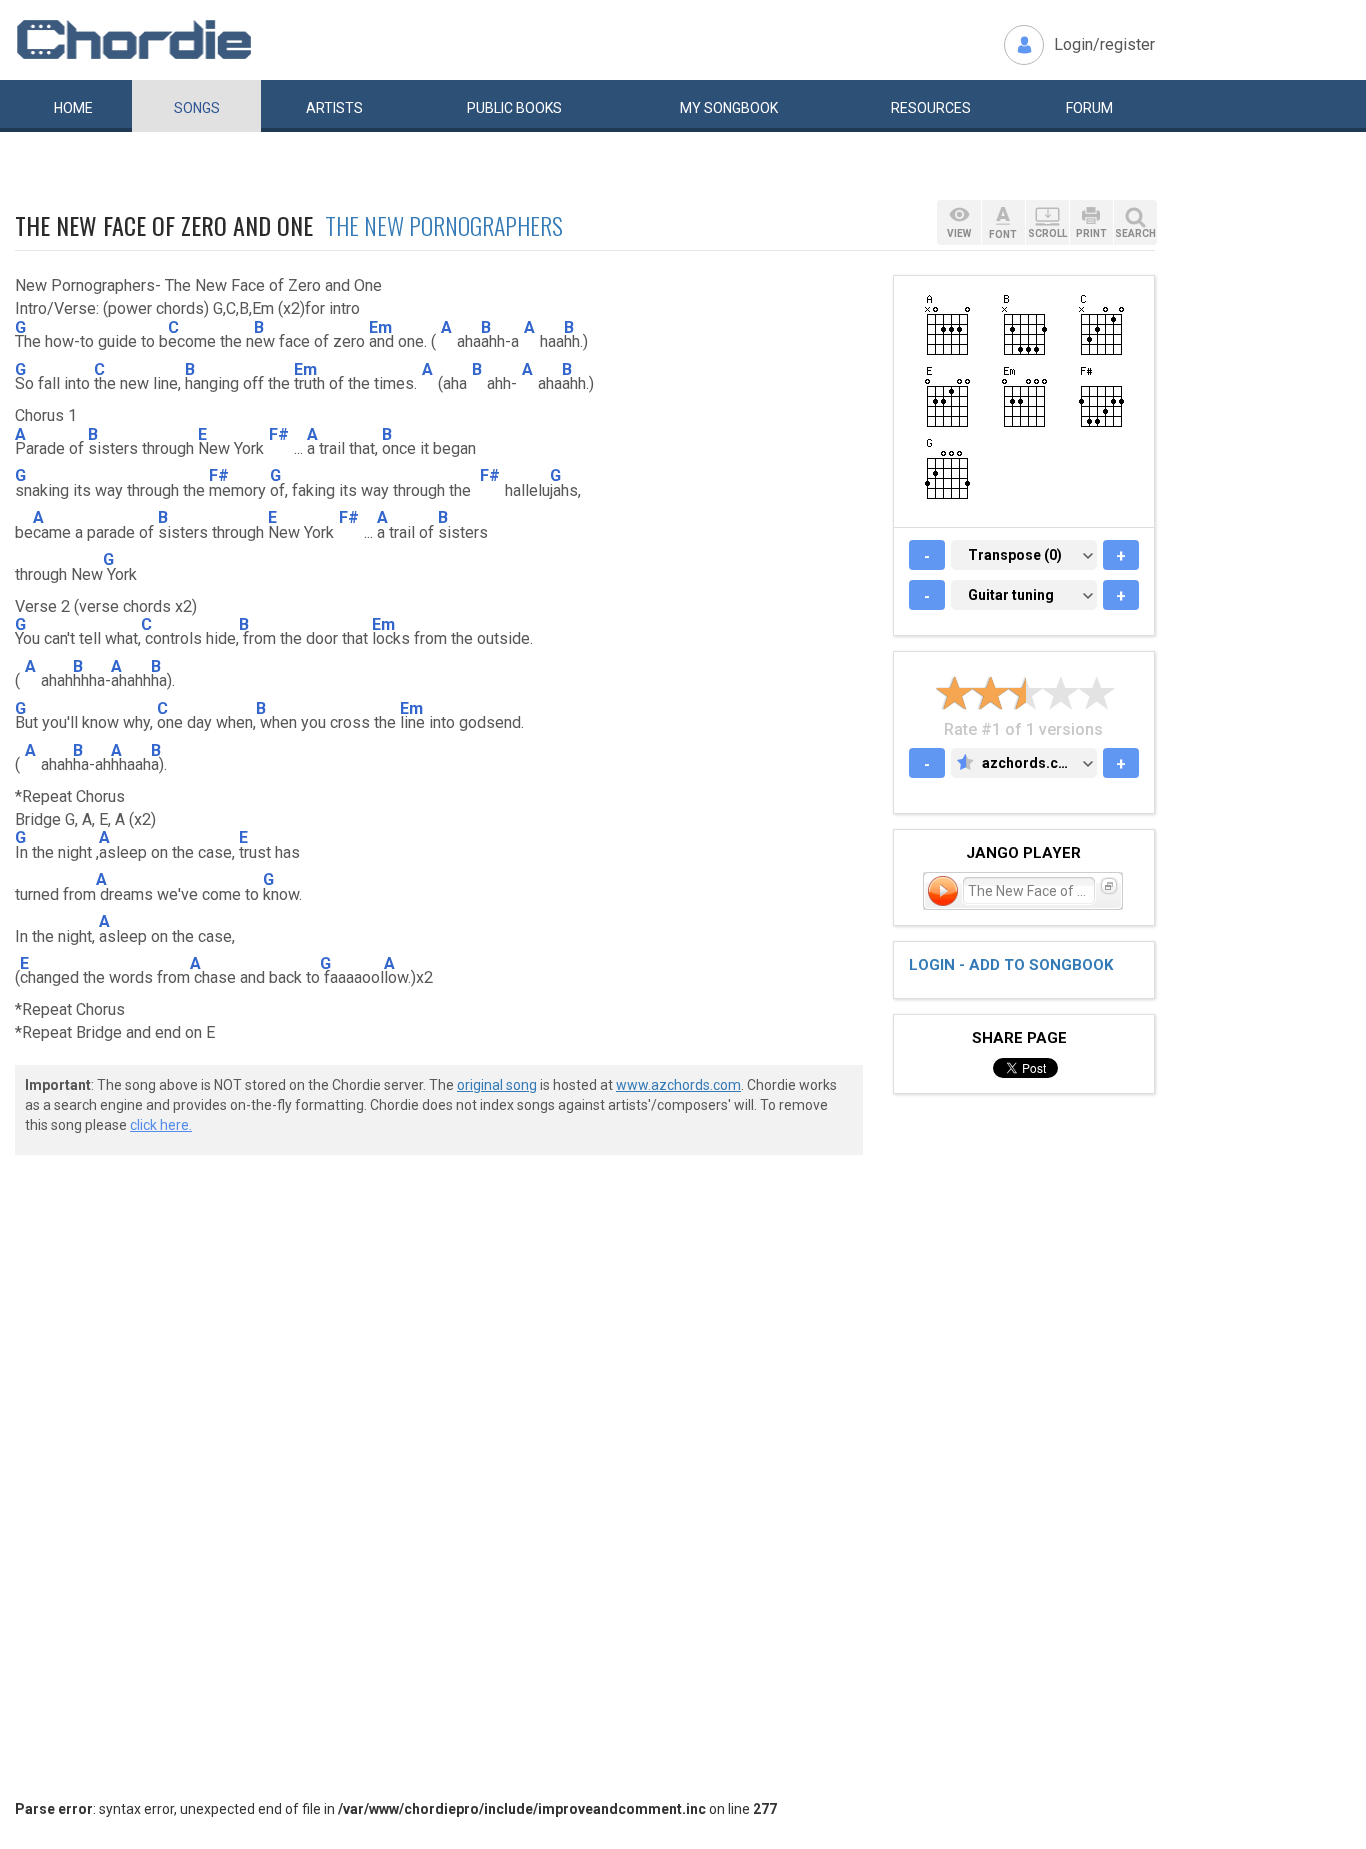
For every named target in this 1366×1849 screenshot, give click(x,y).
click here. (161, 1125)
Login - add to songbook (1011, 965)
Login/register (1104, 44)
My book (729, 108)
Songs (197, 108)
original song (497, 1085)
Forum (1089, 108)
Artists (334, 108)
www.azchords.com (678, 1085)
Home (73, 108)
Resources (931, 108)
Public (514, 108)
